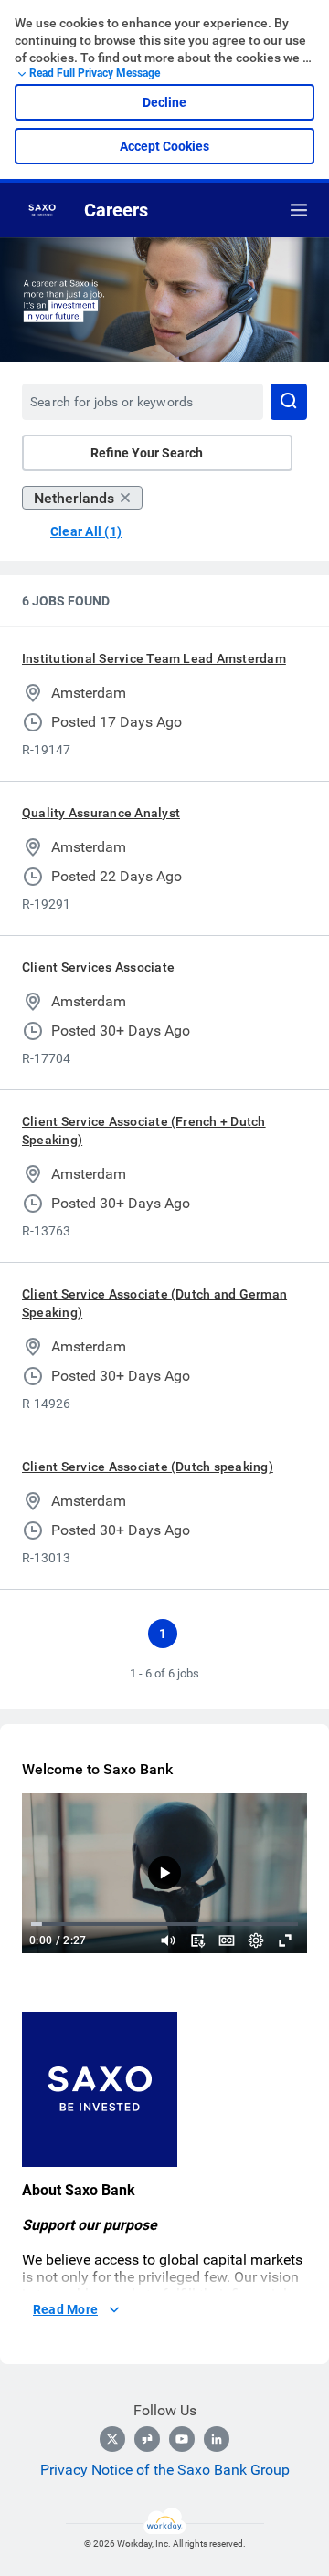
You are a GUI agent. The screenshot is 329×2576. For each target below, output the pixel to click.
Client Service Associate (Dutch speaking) (148, 1467)
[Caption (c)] (227, 1940)
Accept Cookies (164, 146)
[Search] (289, 402)
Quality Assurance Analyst (101, 813)
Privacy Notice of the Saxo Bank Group (165, 2470)
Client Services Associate (98, 967)
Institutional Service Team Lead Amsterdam (154, 658)
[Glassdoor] (147, 2439)
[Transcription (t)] (197, 1940)
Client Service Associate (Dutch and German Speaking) (154, 1303)
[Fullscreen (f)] (285, 1940)
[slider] (168, 1940)
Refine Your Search (147, 453)
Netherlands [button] (74, 498)
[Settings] (256, 1940)
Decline (164, 102)
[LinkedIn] (217, 2439)
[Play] (164, 1873)
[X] (112, 2439)
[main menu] (299, 210)
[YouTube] (182, 2439)
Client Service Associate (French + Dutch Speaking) (144, 1130)
